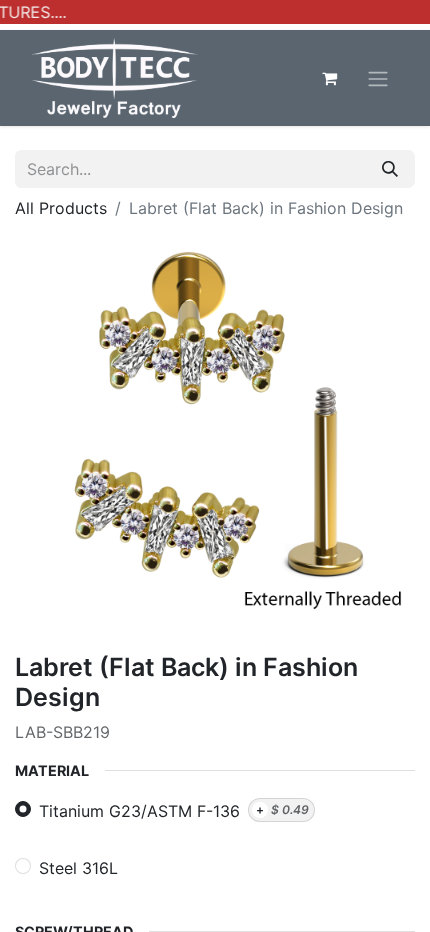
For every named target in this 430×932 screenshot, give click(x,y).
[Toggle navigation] (378, 78)
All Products (61, 208)
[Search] (390, 169)
